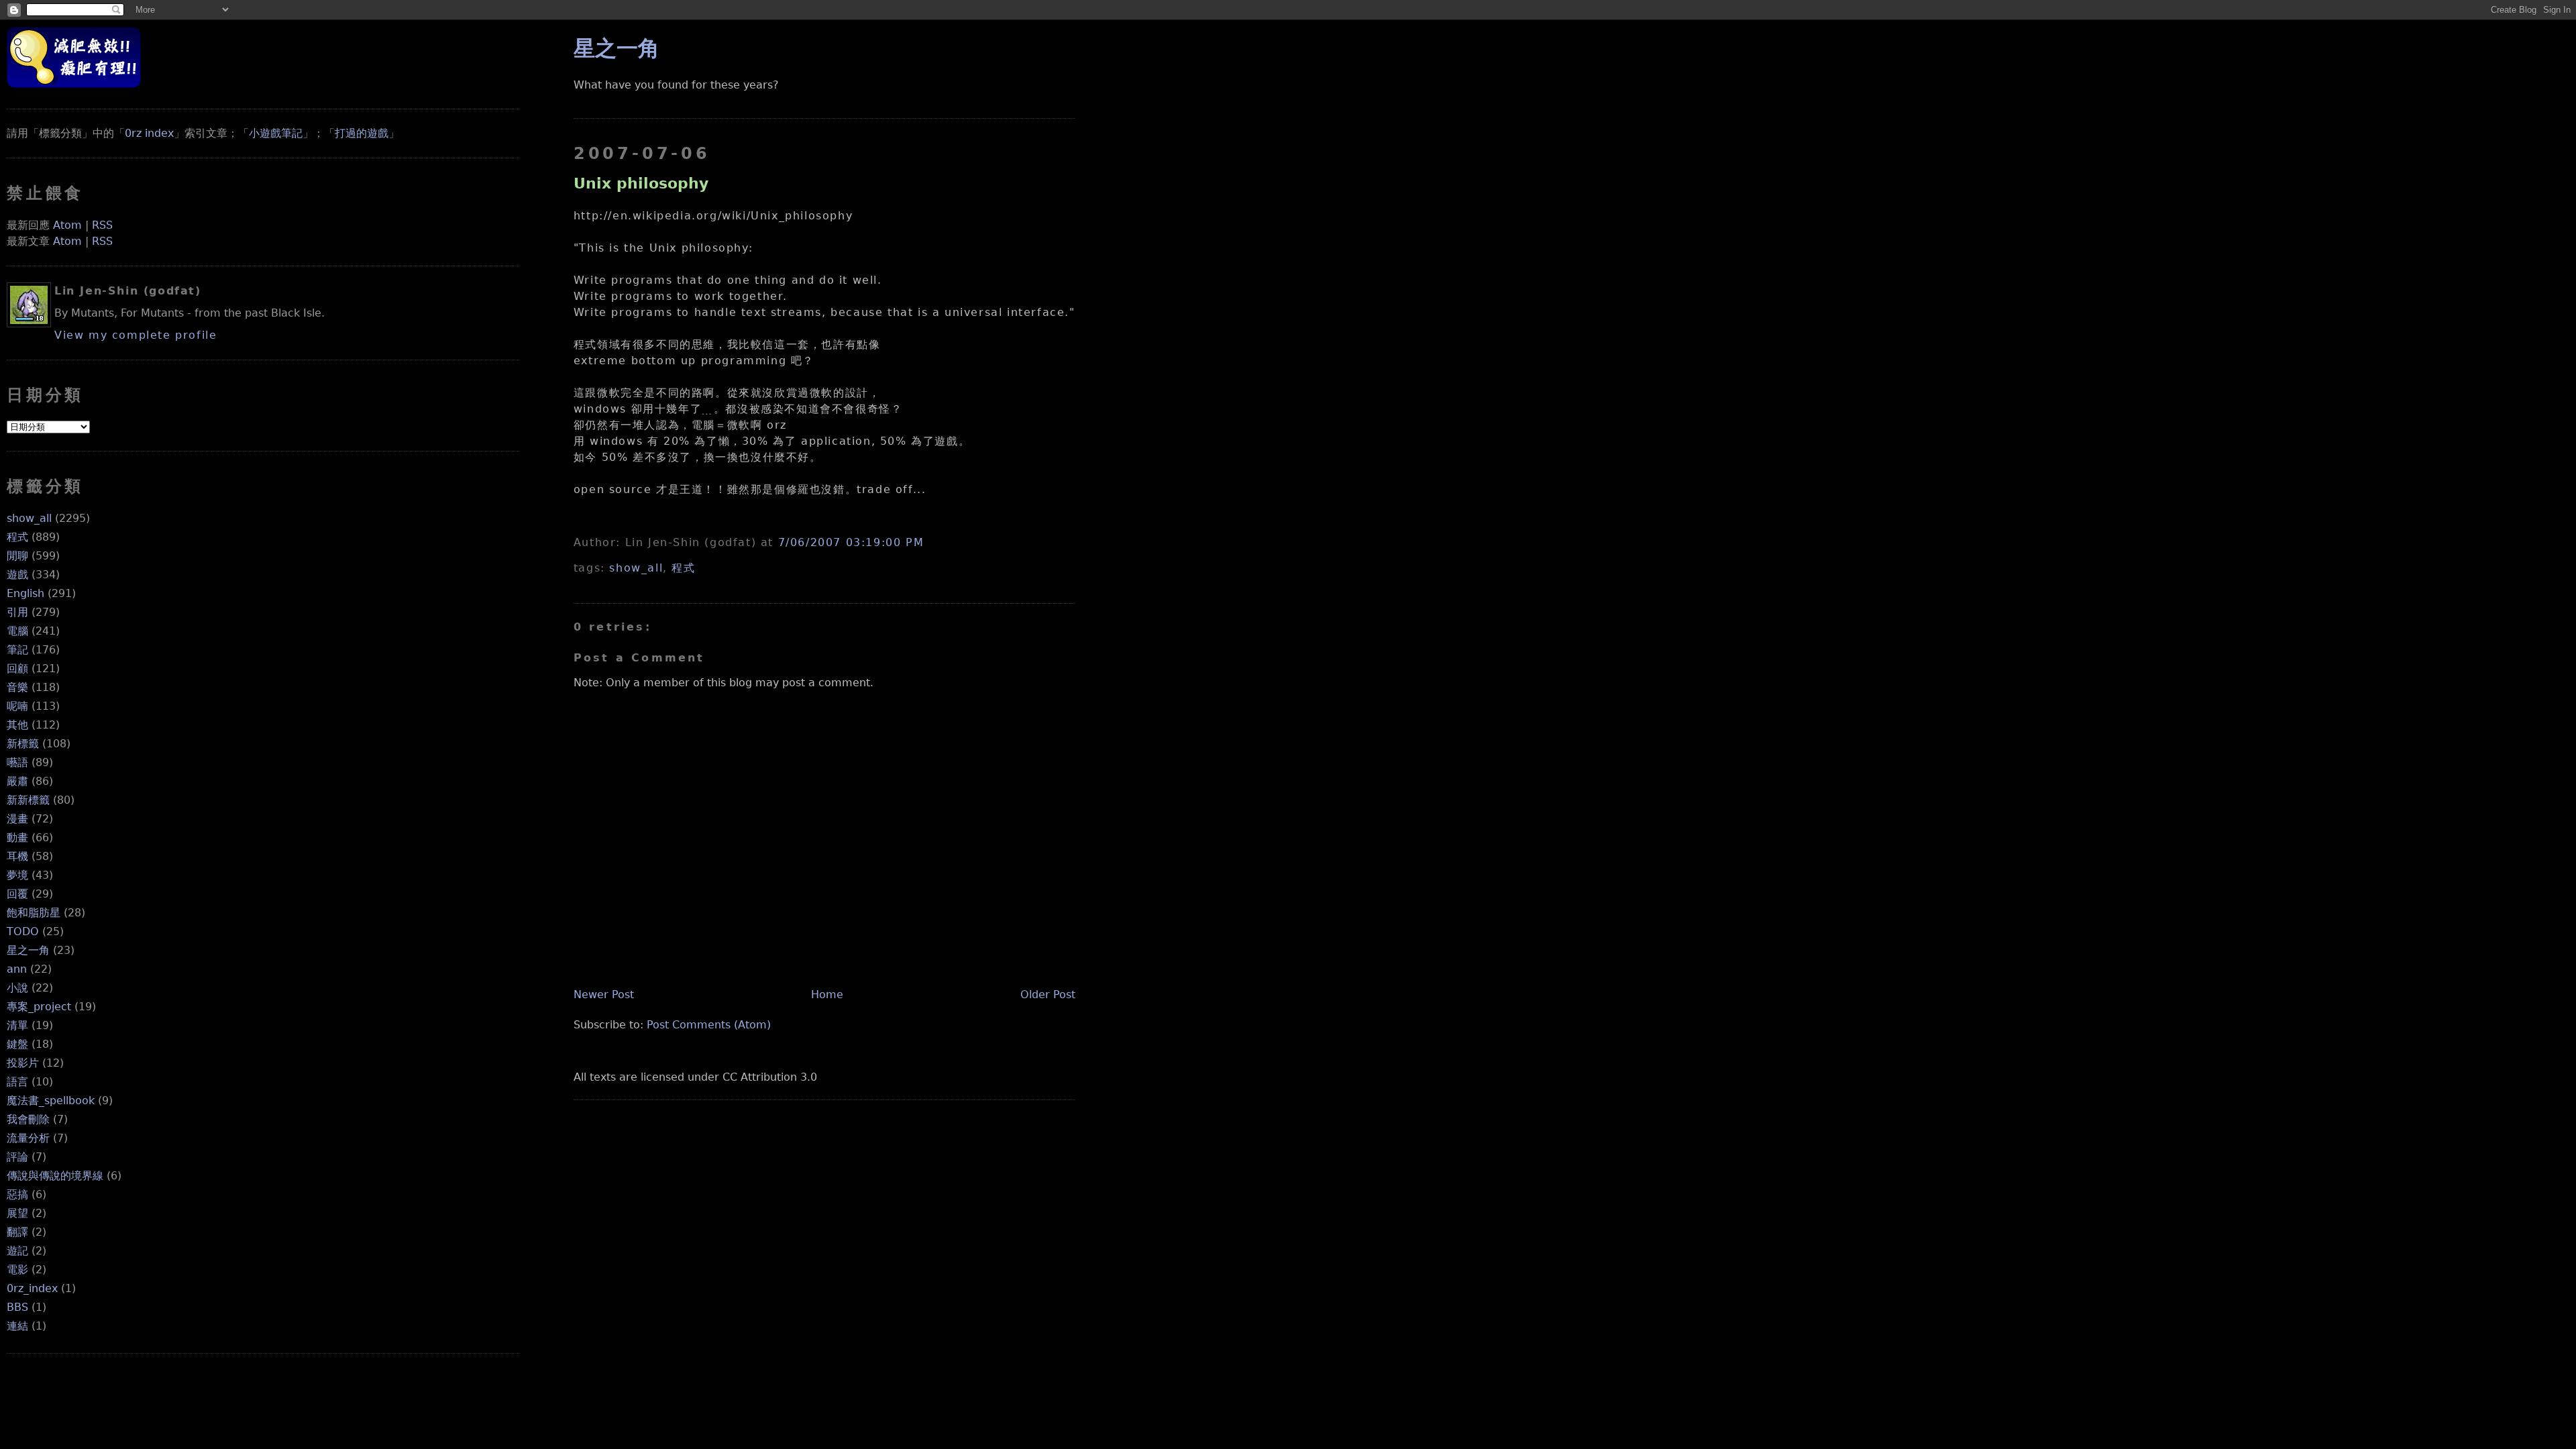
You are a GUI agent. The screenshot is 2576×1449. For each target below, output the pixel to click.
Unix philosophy (641, 183)
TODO (23, 931)
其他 (17, 725)
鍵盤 (17, 1044)
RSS (102, 225)
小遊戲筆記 (276, 133)
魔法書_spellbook (51, 1101)
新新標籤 (28, 800)
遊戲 (17, 575)
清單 (17, 1025)
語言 (17, 1082)
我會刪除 (28, 1119)
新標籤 (23, 744)
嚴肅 (17, 781)
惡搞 (17, 1194)
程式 (17, 537)
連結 (17, 1326)
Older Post (1048, 995)
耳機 (17, 856)
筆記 (17, 650)
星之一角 (28, 950)
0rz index (149, 133)
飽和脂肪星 (34, 913)
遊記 (17, 1251)
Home (827, 995)
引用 (17, 612)
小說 (17, 988)
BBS (17, 1307)
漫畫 (17, 819)
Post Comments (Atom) (709, 1025)
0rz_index (32, 1288)
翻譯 (17, 1232)
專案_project (39, 1007)
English (25, 593)
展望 (17, 1213)
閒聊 (17, 556)
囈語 (17, 762)
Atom (67, 225)
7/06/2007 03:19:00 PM (851, 542)
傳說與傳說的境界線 (55, 1176)
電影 (17, 1270)
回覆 (17, 894)
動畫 (17, 838)
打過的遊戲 (362, 133)
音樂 (17, 687)
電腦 (17, 631)
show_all (29, 518)
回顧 (17, 668)
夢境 (17, 875)
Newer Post (604, 995)
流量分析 (28, 1138)
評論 (17, 1157)
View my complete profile (136, 335)
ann (17, 969)
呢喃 (17, 706)
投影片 (23, 1063)
